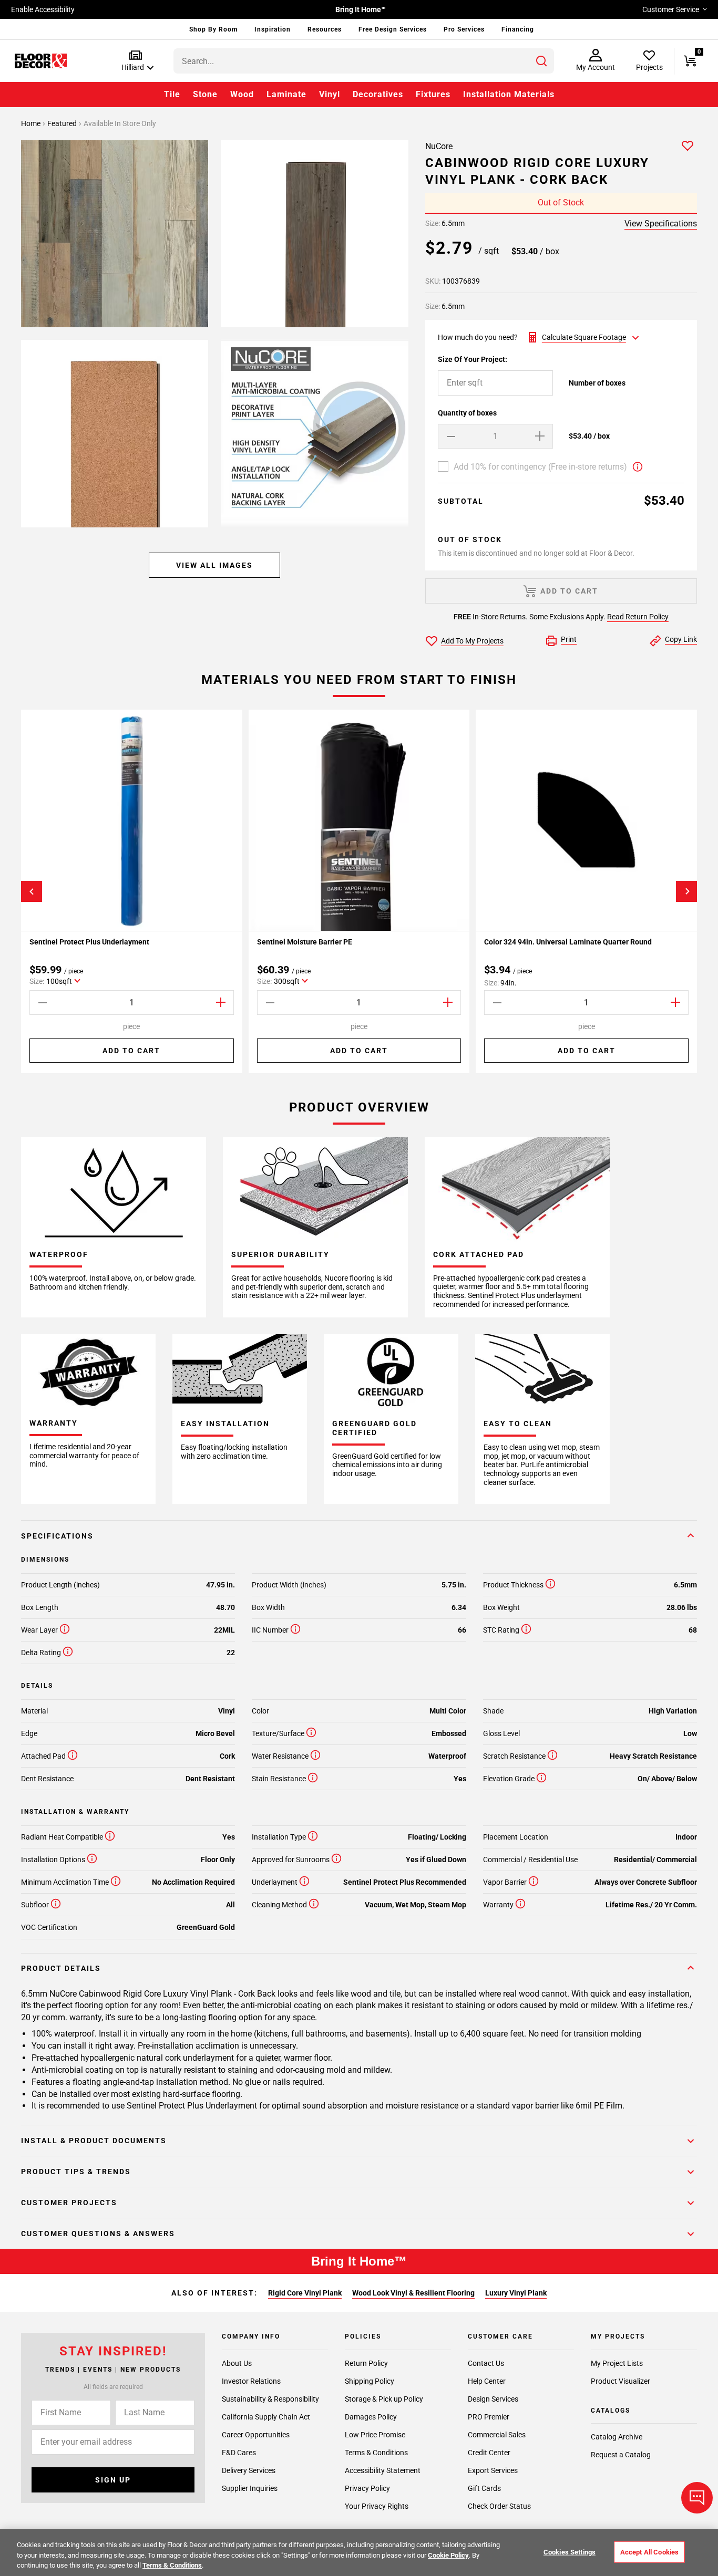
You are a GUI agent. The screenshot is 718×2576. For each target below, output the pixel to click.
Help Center (487, 2381)
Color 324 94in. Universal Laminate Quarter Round (568, 942)
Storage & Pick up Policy (384, 2399)
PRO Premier (489, 2417)
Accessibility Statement (383, 2470)
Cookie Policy (448, 2555)
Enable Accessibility (43, 9)
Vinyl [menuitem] (330, 94)
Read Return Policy (638, 617)
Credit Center (489, 2453)
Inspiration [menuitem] (273, 29)
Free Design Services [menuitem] (393, 29)
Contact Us (486, 2363)
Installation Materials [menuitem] (509, 94)
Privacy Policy (367, 2488)
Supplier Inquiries (250, 2488)
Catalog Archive (617, 2437)
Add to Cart (131, 1051)
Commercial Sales (497, 2435)
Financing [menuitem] (518, 29)
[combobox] (364, 61)
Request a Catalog (621, 2455)
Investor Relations (251, 2381)
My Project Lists (617, 2363)
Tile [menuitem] (172, 94)
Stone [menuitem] (205, 94)
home (32, 123)
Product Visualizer (620, 2381)
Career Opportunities (256, 2435)
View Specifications (661, 224)
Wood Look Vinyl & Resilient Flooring (413, 2293)
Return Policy (366, 2363)
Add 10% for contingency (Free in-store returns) (540, 467)
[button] (135, 61)
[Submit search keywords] (541, 61)
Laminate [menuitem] (286, 94)
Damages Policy (371, 2417)
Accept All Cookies (649, 2552)
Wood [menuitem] (242, 94)
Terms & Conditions (376, 2453)
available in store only (120, 123)
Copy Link (681, 639)
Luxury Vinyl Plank (516, 2293)
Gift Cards (484, 2488)
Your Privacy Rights (377, 2506)
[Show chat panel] (697, 2498)
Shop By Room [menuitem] (213, 29)
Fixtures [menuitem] (433, 94)
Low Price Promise (375, 2435)
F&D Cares (239, 2453)
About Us (237, 2363)
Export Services (493, 2470)
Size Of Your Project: (473, 359)
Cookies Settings (570, 2552)
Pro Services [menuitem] (464, 29)
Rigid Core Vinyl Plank (305, 2293)
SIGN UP (113, 2480)
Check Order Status (499, 2506)
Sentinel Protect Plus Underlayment (89, 942)
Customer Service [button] (671, 9)
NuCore (439, 146)
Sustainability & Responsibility (270, 2399)
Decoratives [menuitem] (378, 94)
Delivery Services (249, 2470)
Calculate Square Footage (584, 337)
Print (569, 639)
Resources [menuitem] (325, 29)
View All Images (214, 565)
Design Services (493, 2399)
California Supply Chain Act (266, 2417)
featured (63, 123)
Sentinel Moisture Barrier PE (305, 942)
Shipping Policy (370, 2381)
